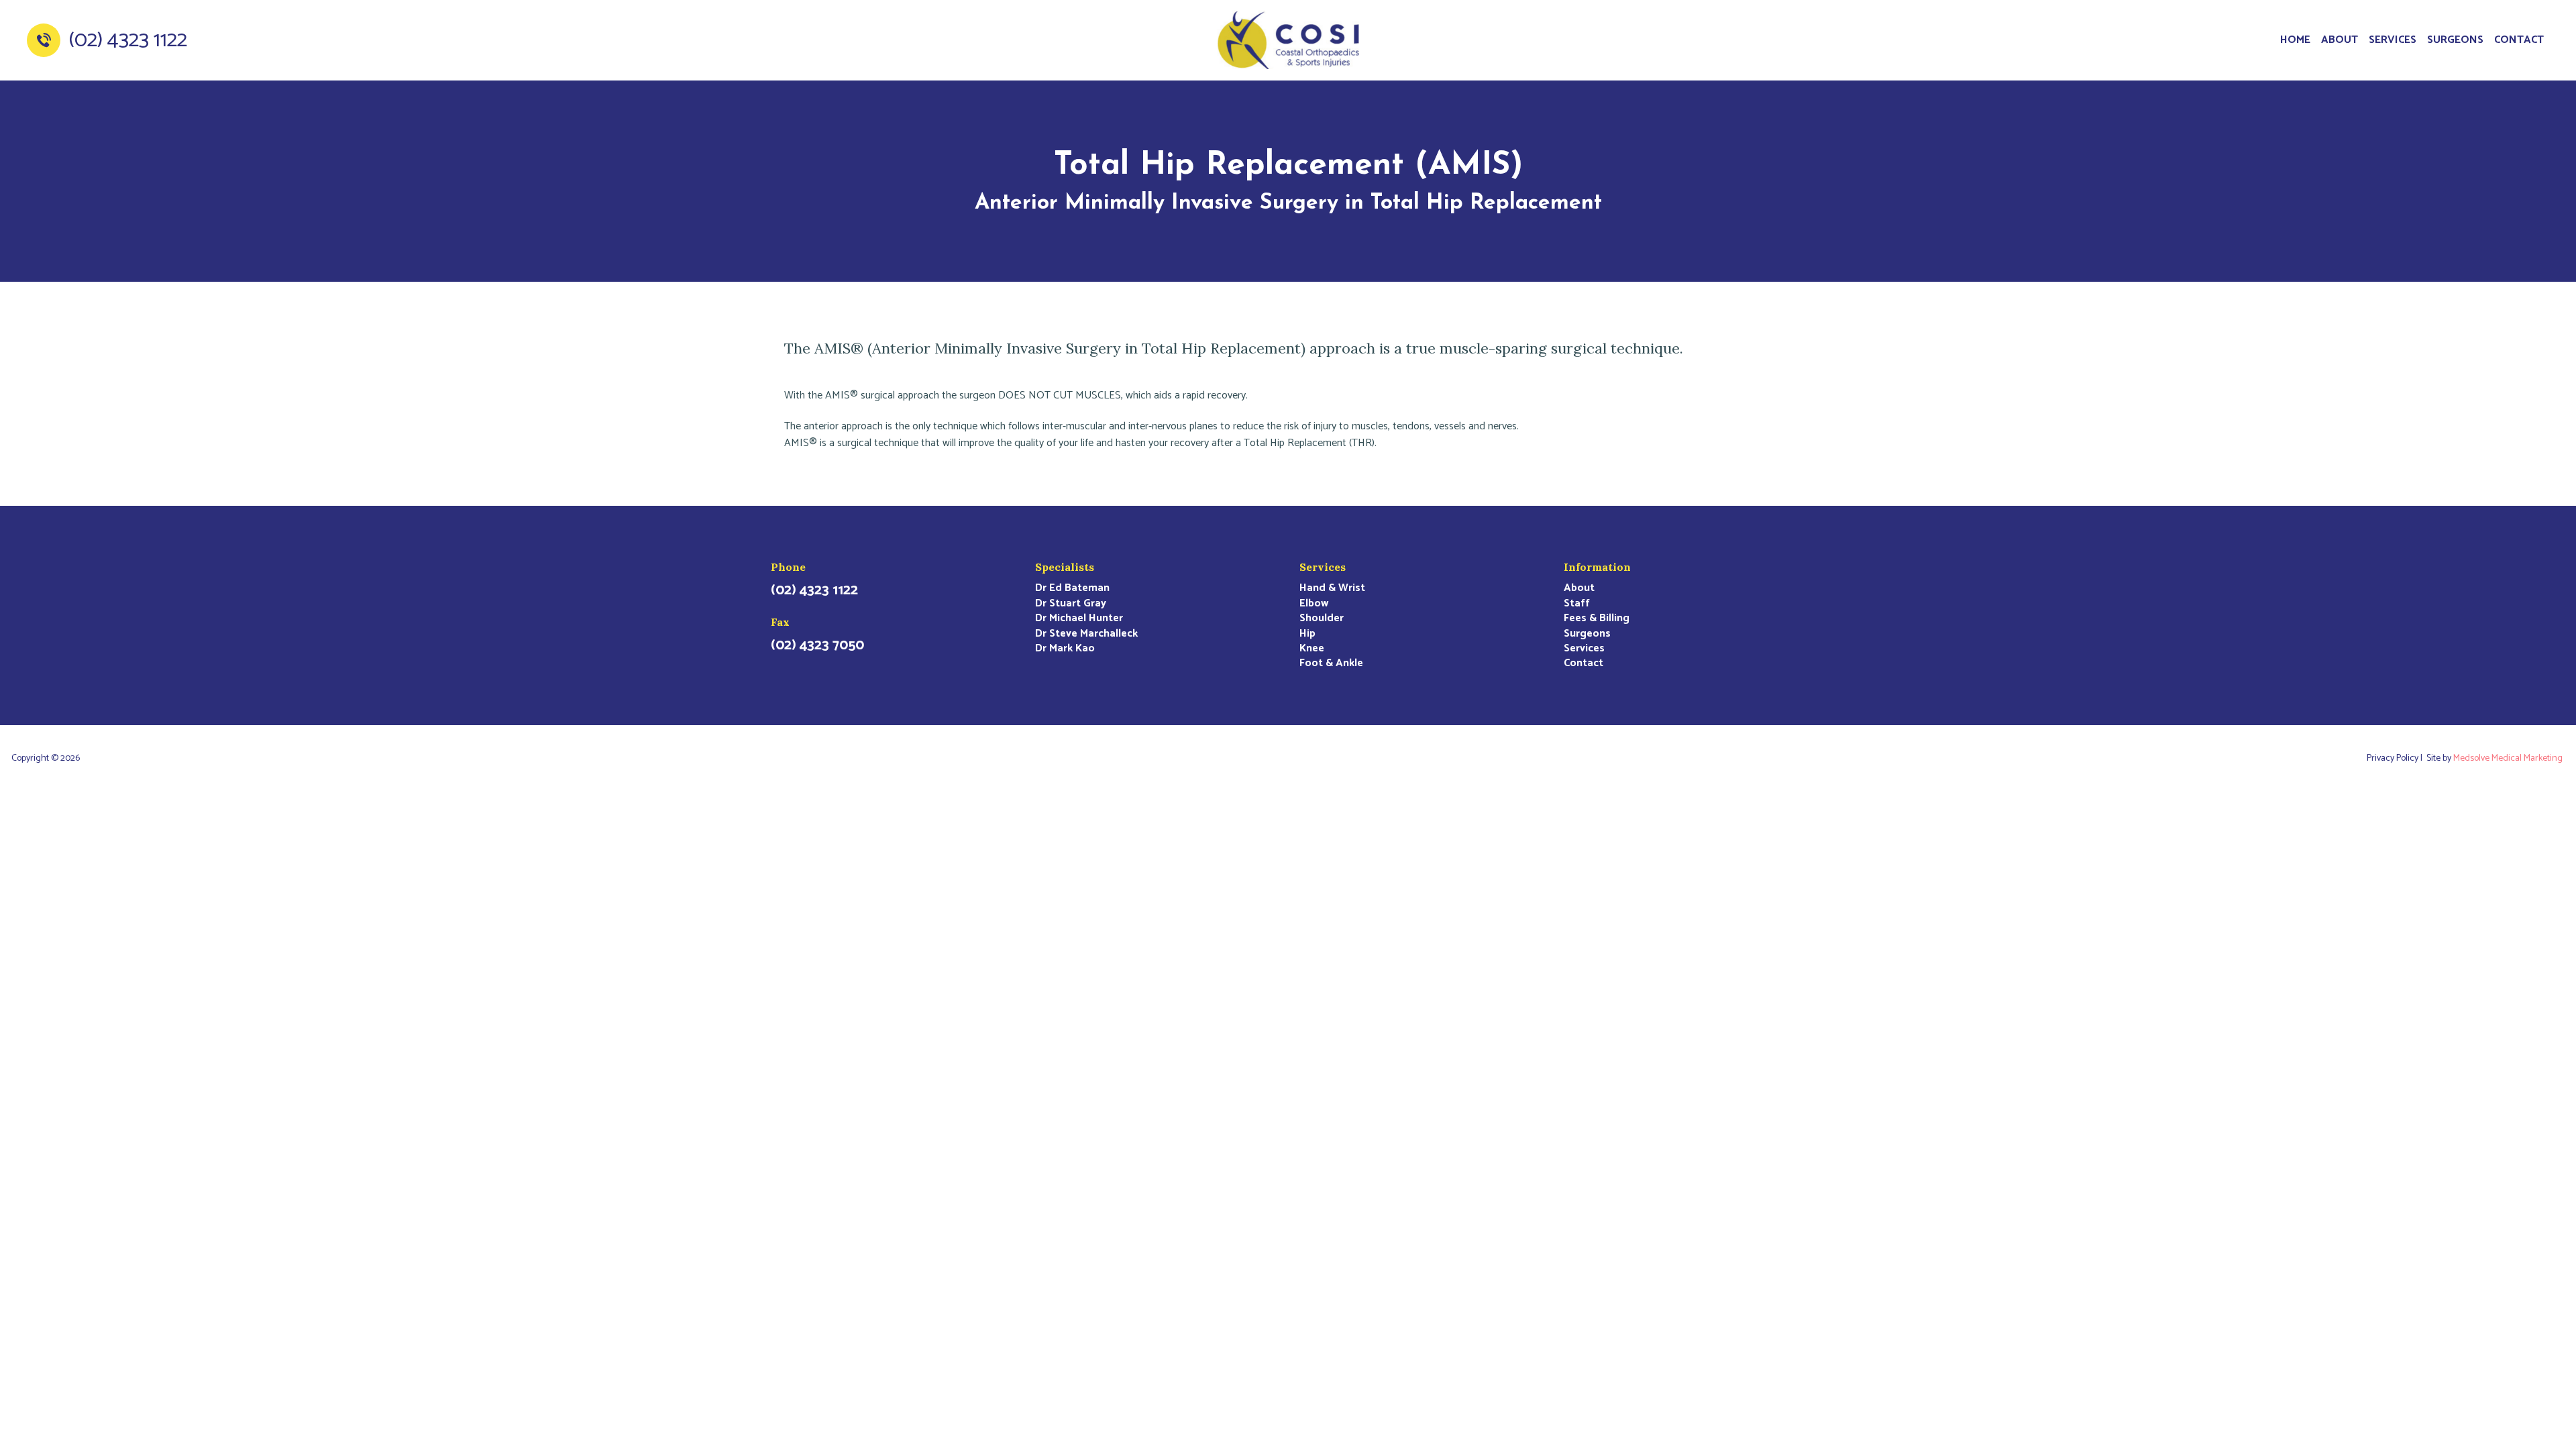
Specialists (1065, 567)
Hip (1307, 634)
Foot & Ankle (1331, 663)
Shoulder (1322, 619)
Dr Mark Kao (1065, 649)
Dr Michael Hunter (1079, 619)
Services (2393, 40)
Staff (1577, 604)
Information (1597, 567)
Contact (2519, 40)
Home (2295, 40)
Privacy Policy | (2397, 759)
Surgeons (2455, 40)
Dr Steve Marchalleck (1086, 634)
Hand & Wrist (1332, 588)
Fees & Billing (1597, 619)
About (2340, 40)
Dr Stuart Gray (1071, 604)
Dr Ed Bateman (1072, 588)
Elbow (1314, 604)
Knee (1312, 649)
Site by (2494, 759)
